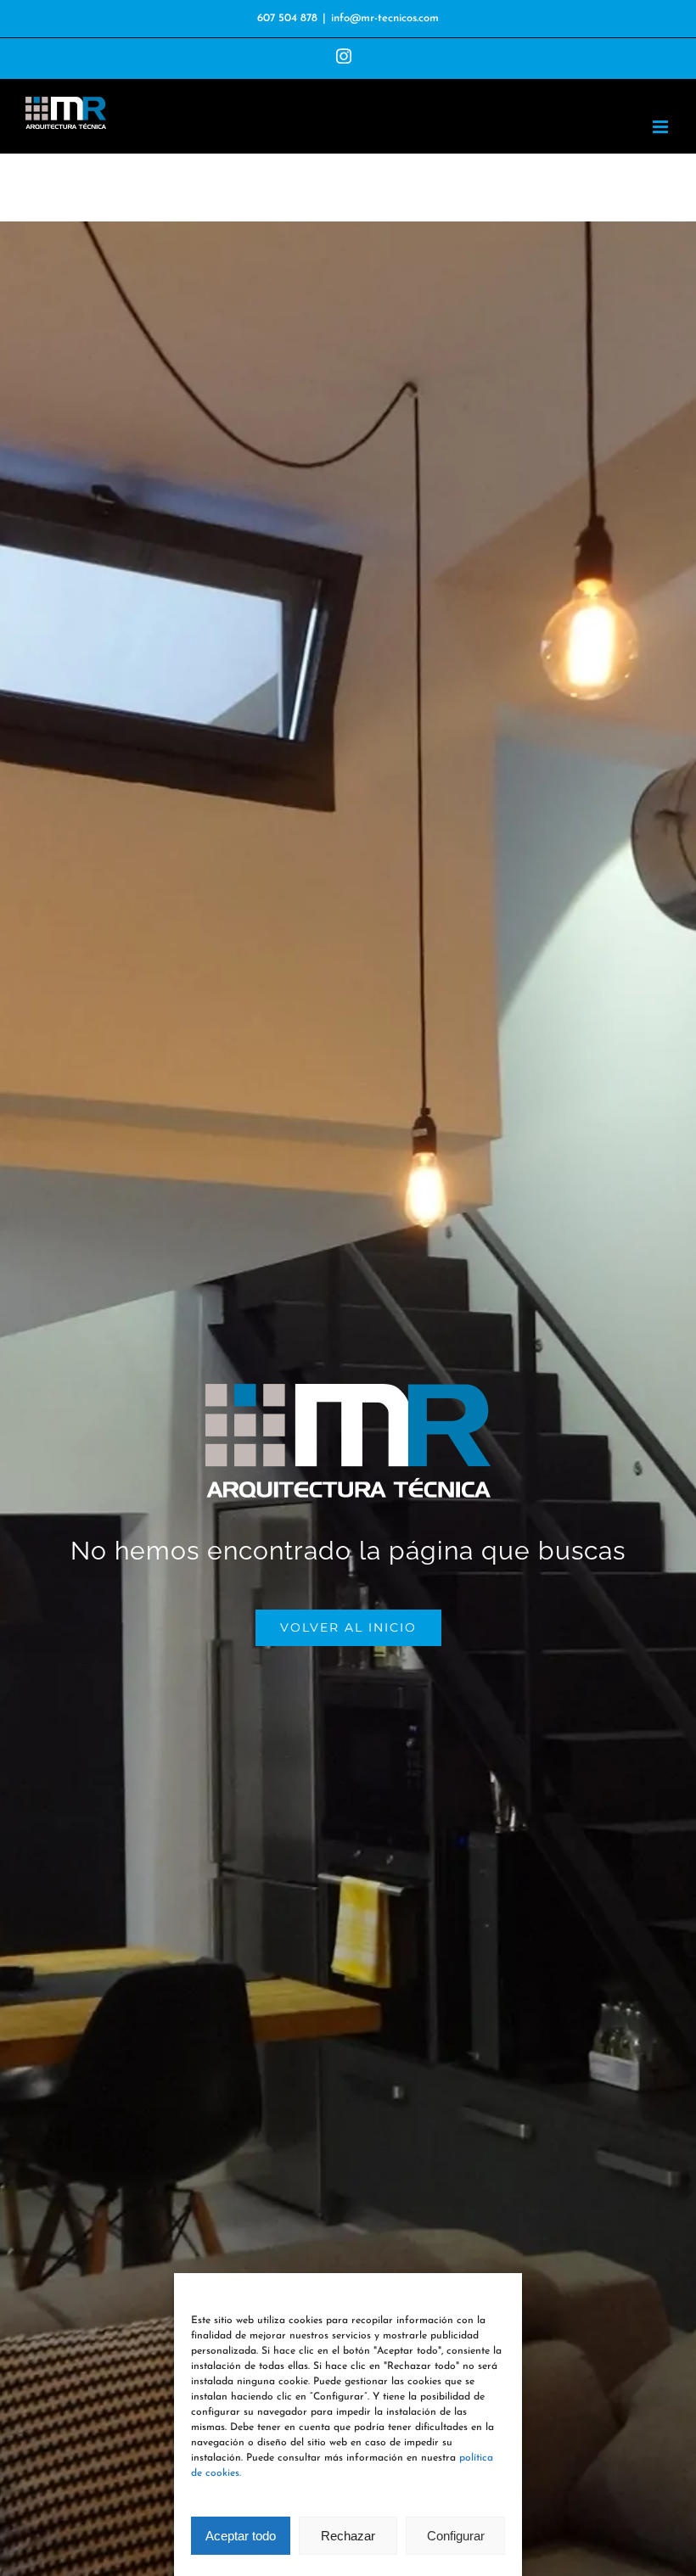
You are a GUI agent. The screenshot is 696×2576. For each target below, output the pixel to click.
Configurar (456, 2536)
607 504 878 (287, 18)
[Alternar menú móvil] (662, 127)
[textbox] (348, 1551)
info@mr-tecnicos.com (385, 18)
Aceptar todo (241, 2536)
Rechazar (348, 2536)
